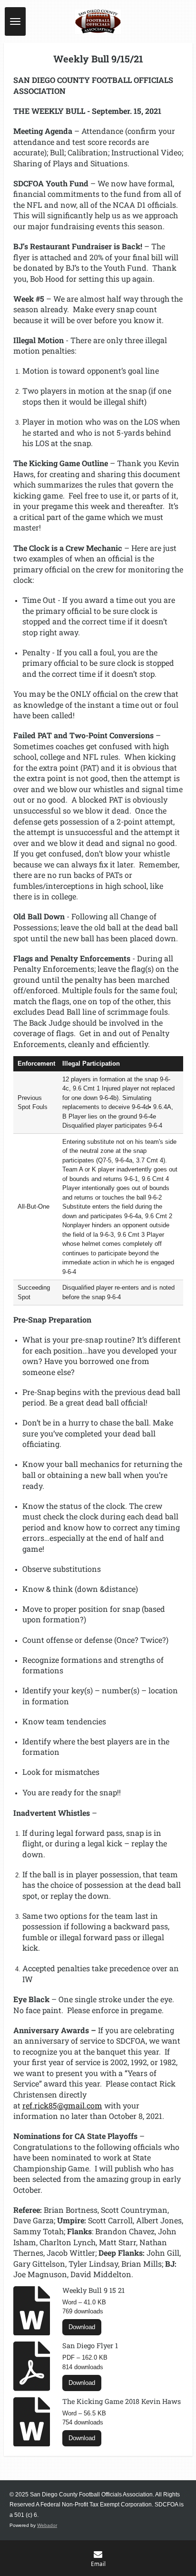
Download (82, 2327)
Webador (47, 2525)
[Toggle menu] (15, 21)
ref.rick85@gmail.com (62, 2105)
